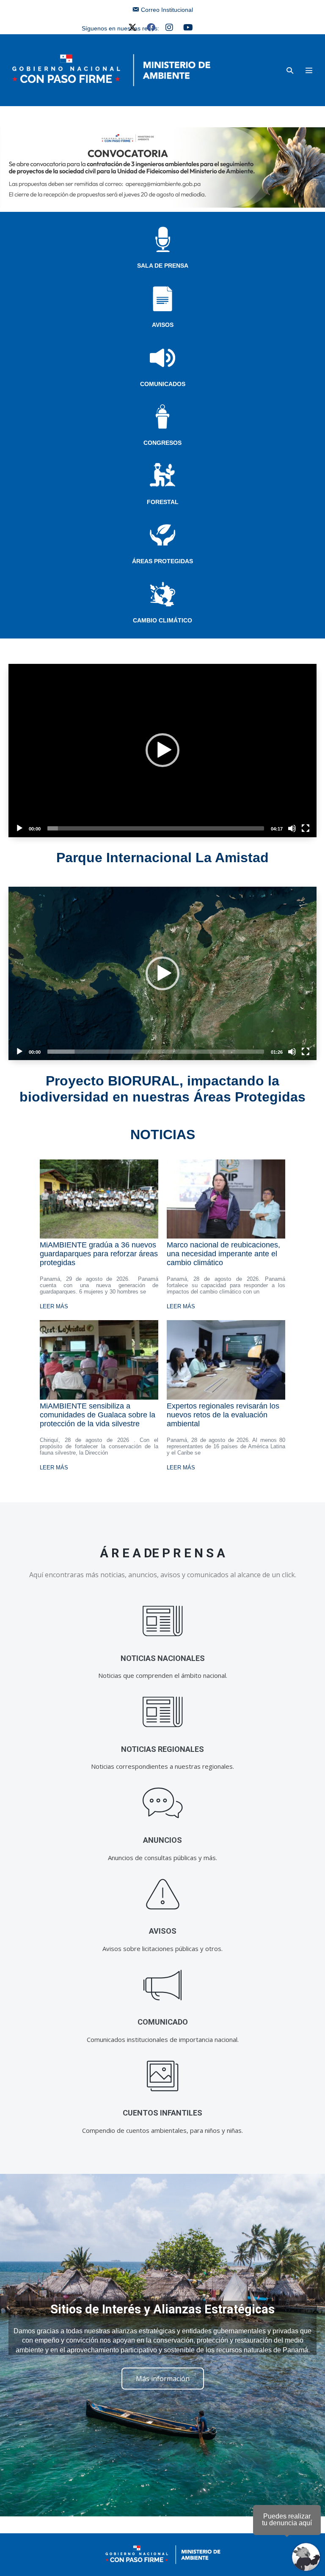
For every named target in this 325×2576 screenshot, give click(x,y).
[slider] (156, 828)
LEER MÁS (54, 1306)
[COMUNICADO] (163, 1985)
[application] (162, 751)
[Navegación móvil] (309, 70)
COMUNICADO (163, 2022)
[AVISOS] (163, 1894)
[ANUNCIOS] (163, 1803)
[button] (290, 70)
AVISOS (163, 325)
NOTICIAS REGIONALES (162, 1749)
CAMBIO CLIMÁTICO (162, 620)
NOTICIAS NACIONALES (163, 1658)
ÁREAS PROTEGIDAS (162, 561)
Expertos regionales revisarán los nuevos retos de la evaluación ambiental (223, 1415)
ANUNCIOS (162, 1840)
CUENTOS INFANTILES (162, 2113)
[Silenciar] (292, 828)
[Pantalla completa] (306, 828)
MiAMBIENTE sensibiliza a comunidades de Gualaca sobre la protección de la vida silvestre (98, 1415)
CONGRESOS (162, 443)
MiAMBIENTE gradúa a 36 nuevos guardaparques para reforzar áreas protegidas (99, 1254)
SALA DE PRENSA (163, 266)
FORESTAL (163, 502)
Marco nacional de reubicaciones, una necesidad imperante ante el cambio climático (223, 1254)
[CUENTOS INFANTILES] (163, 2076)
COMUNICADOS (163, 384)
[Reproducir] (19, 828)
